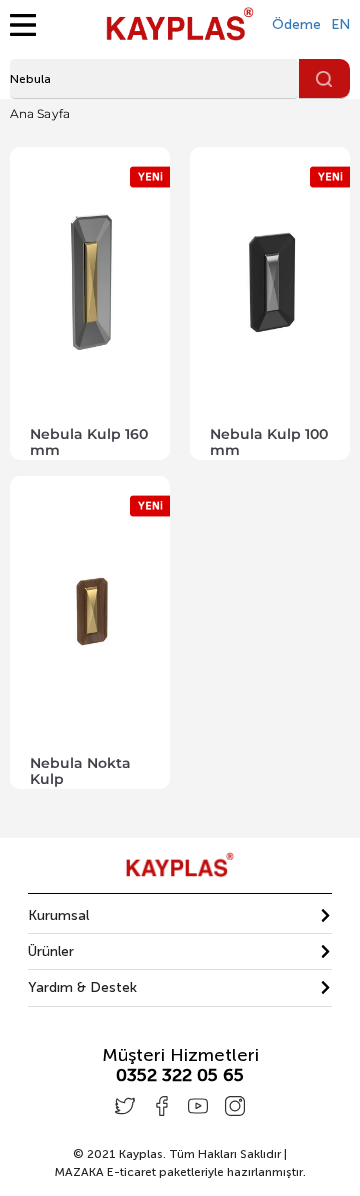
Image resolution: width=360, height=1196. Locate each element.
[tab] (180, 916)
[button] (180, 915)
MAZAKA (79, 1172)
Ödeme (296, 24)
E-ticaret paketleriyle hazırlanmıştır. (180, 1172)
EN (340, 24)
